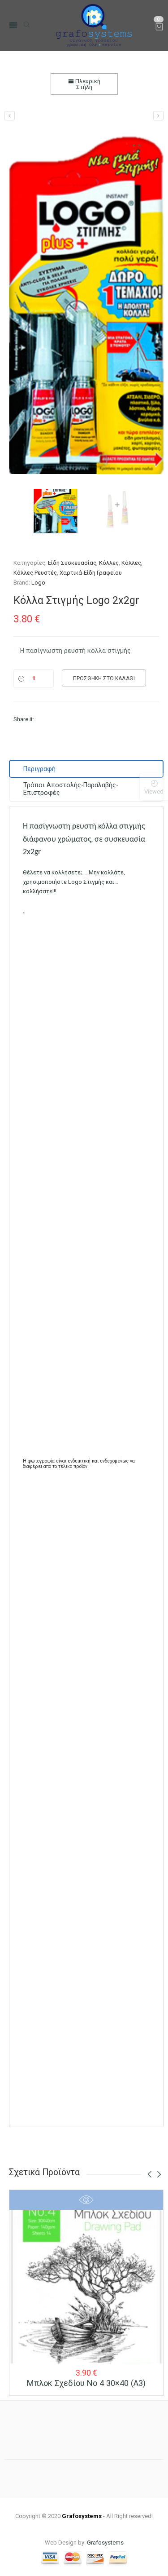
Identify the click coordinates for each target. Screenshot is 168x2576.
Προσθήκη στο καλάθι (104, 678)
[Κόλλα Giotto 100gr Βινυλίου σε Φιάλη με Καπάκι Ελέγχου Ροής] (158, 116)
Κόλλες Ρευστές (35, 573)
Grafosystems (105, 2543)
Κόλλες (109, 563)
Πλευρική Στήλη (87, 84)
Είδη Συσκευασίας (72, 563)
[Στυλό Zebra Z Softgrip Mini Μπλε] (10, 116)
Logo (38, 583)
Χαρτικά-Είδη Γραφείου (91, 573)
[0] (159, 28)
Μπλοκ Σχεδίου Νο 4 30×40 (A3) (86, 2383)
